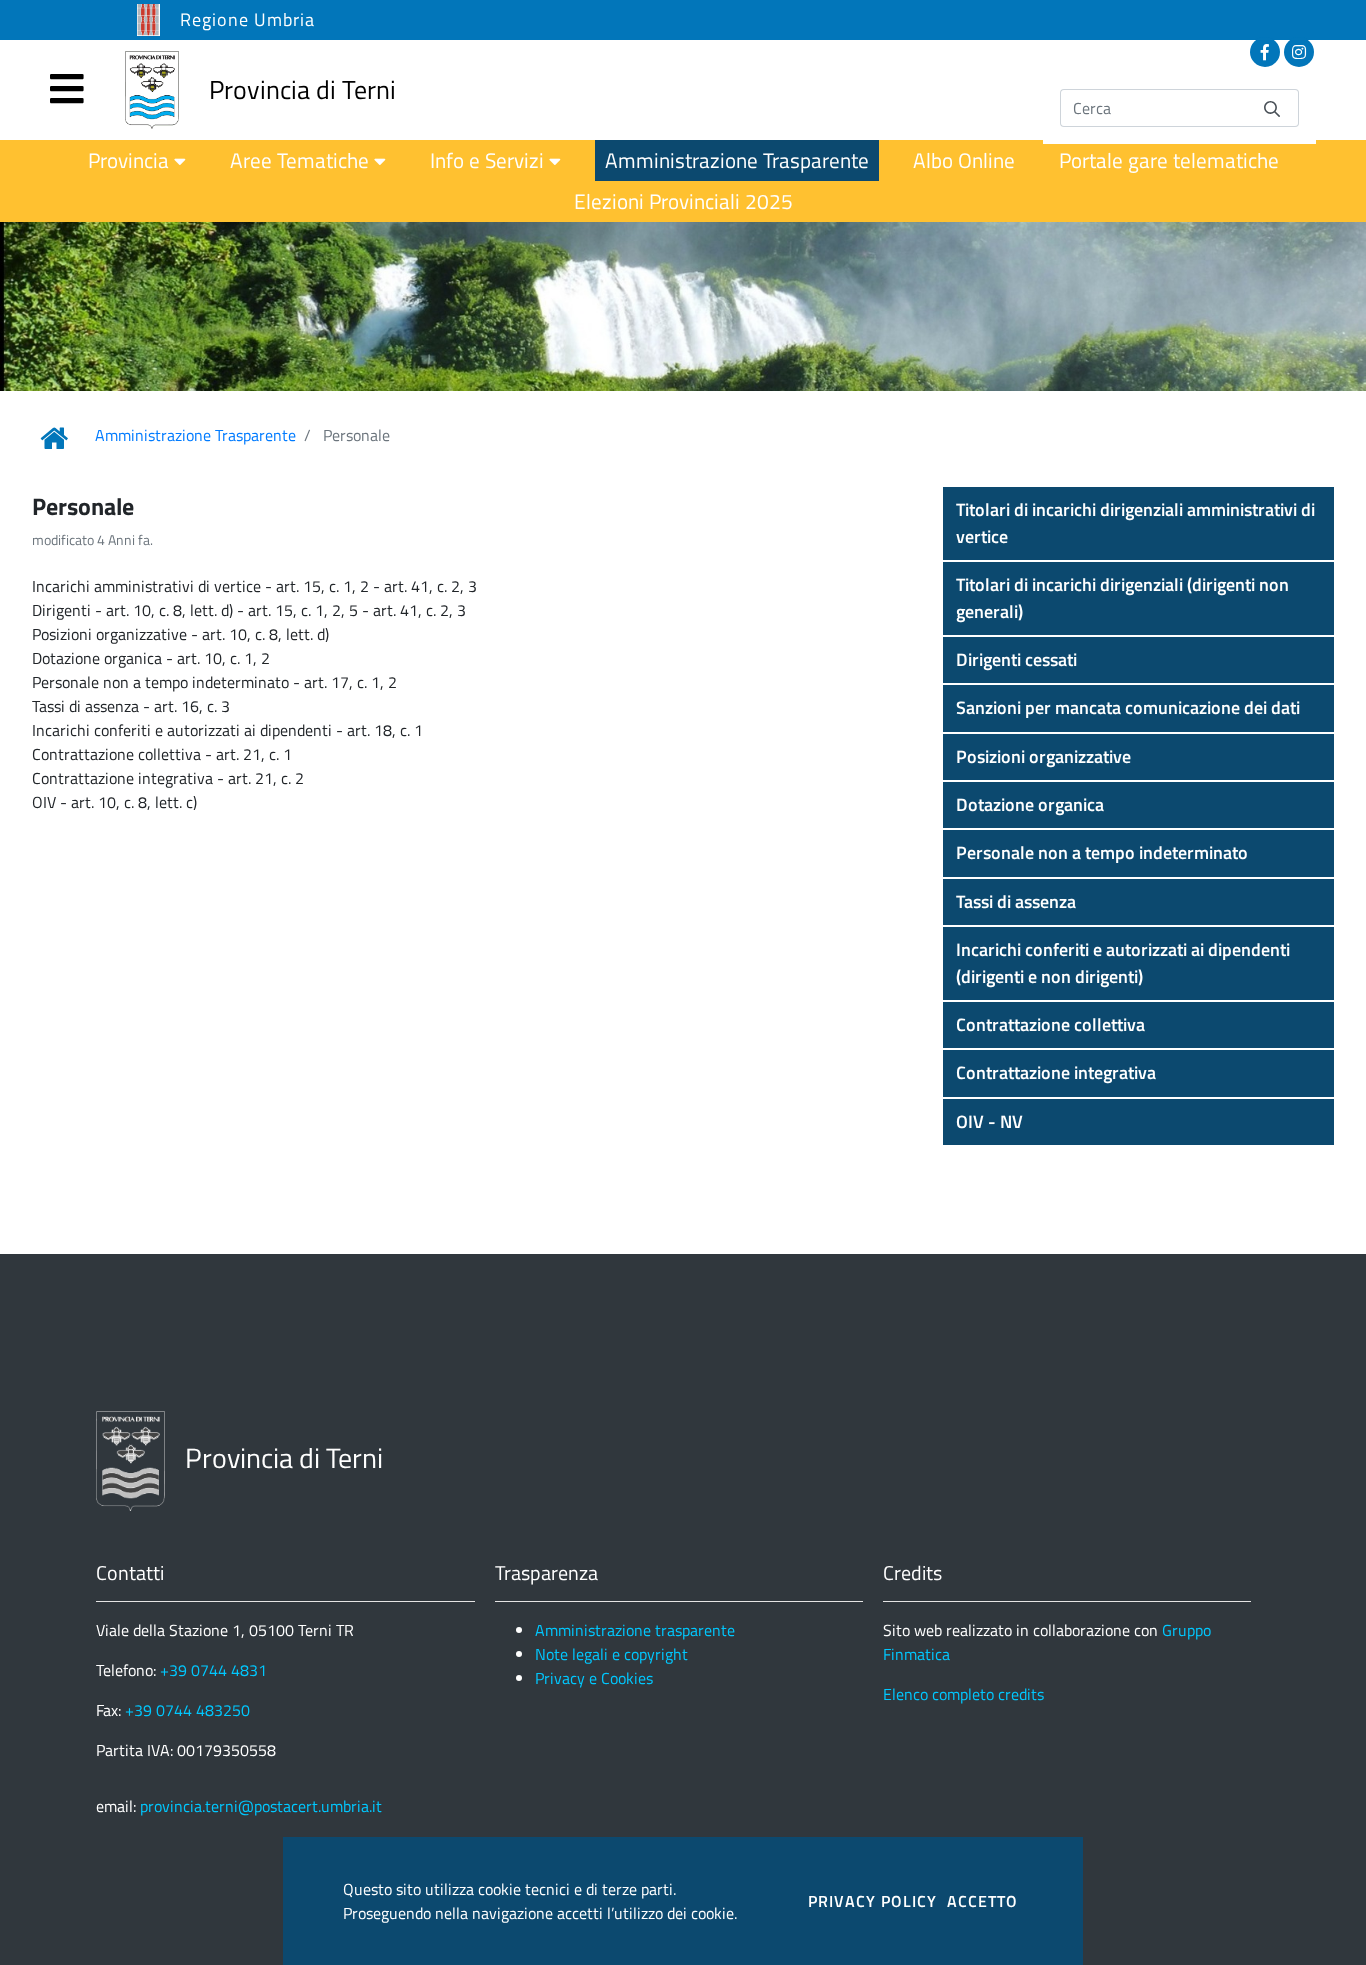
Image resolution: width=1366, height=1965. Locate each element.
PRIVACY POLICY (872, 1901)
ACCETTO (982, 1901)
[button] (1138, 523)
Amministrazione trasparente (635, 1630)
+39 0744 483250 (187, 1710)
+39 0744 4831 (213, 1670)
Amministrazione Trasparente (195, 435)
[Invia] (1272, 107)
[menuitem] (137, 160)
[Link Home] (54, 438)
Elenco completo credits (963, 1694)
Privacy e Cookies (594, 1678)
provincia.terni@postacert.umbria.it (261, 1806)
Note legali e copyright (611, 1654)
